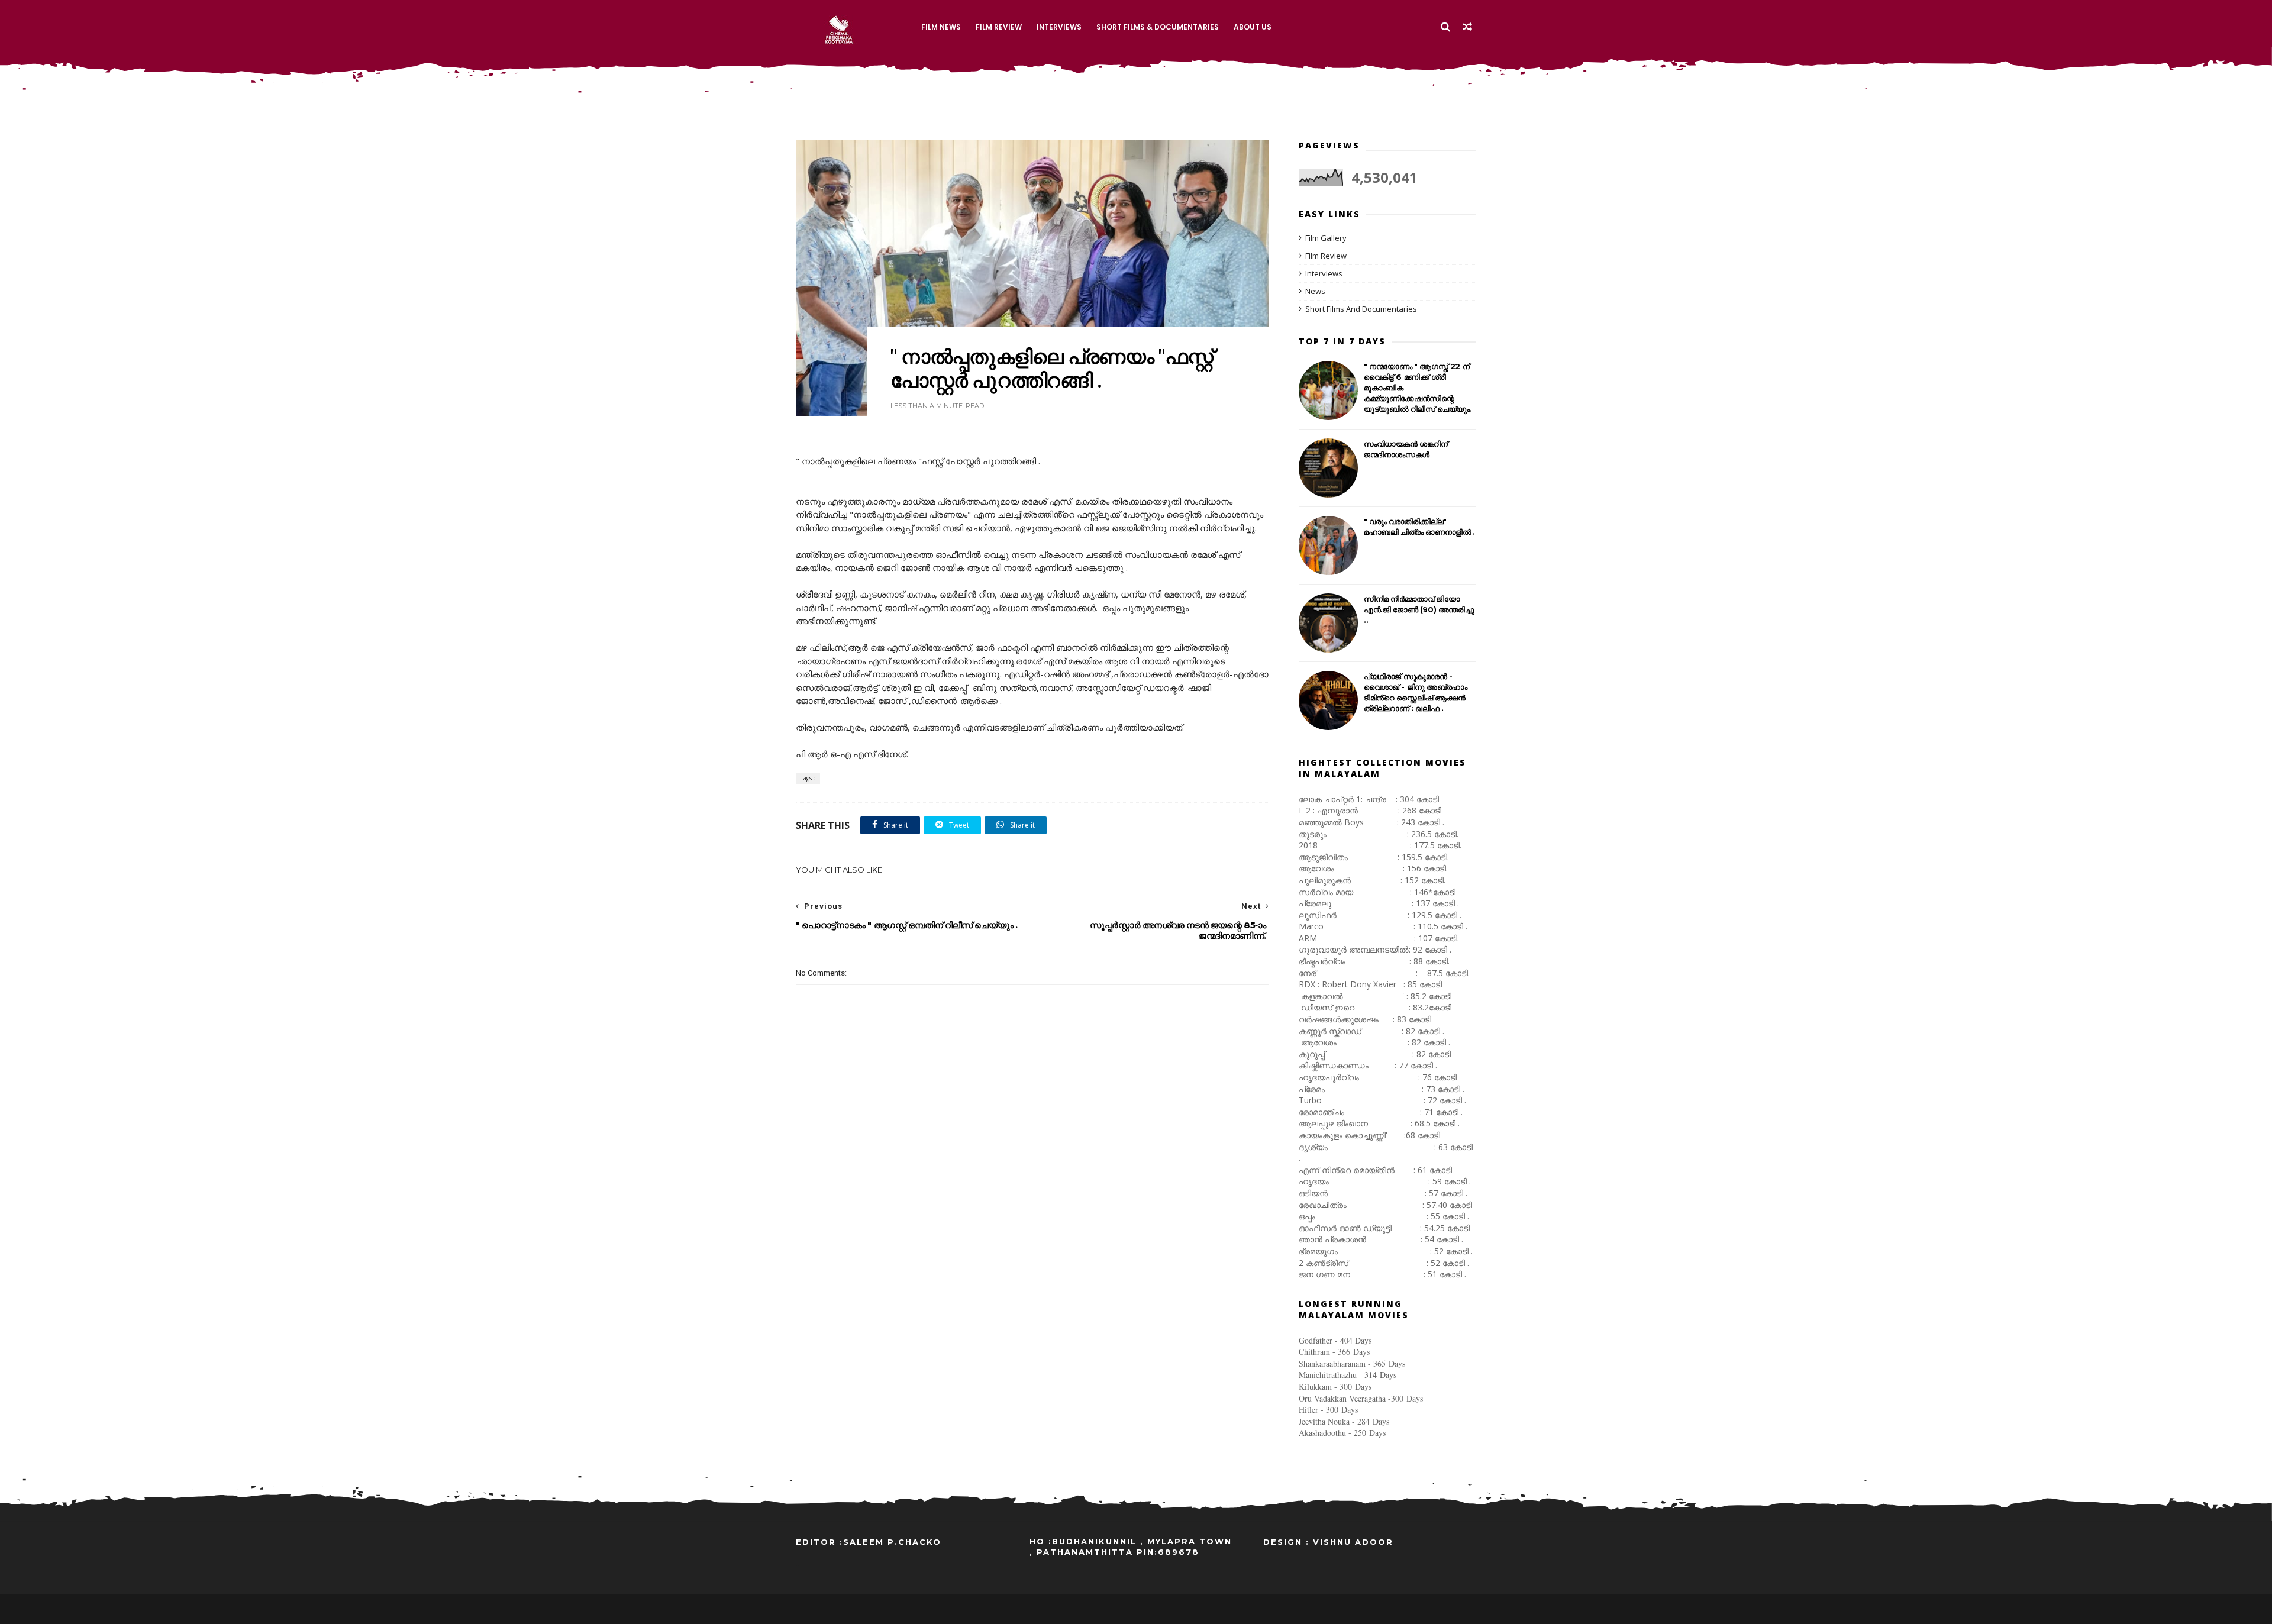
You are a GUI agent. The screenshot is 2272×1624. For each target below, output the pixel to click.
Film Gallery (1326, 238)
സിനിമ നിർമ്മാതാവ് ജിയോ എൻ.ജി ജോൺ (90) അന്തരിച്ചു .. (1419, 609)
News (1315, 291)
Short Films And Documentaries (1361, 309)
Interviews (1059, 27)
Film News (941, 27)
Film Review (999, 27)
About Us (1253, 27)
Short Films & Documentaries (1158, 27)
